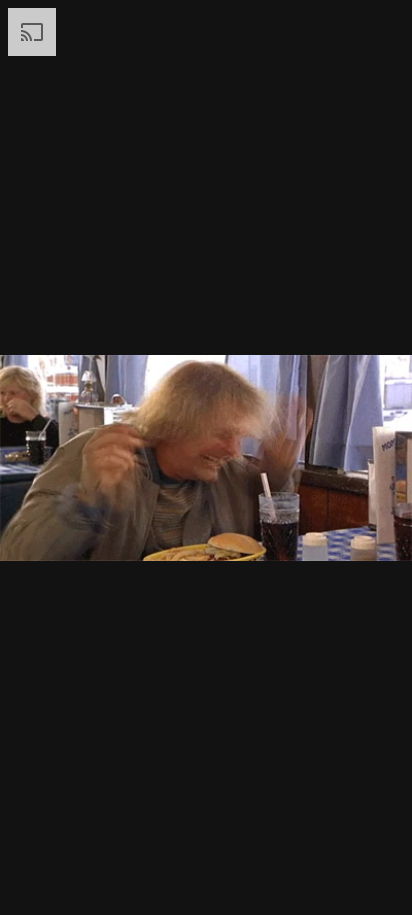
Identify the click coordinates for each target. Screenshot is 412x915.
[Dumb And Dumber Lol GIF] (206, 457)
